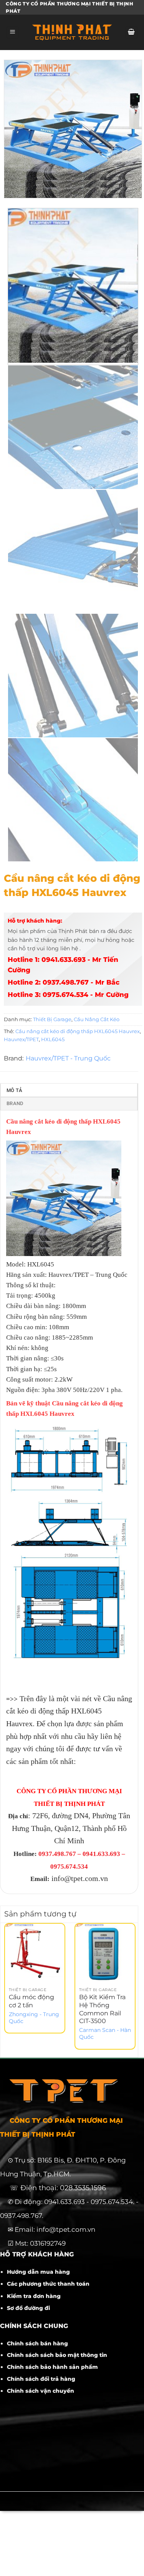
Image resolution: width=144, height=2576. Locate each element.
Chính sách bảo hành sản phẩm (52, 2367)
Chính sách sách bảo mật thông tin (57, 2355)
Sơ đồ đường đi (28, 2308)
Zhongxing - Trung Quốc (34, 2018)
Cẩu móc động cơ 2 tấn (31, 2001)
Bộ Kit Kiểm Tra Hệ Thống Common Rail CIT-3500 (102, 2009)
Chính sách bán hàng (37, 2343)
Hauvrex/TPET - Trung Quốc (68, 1058)
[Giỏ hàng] (131, 33)
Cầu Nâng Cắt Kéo (97, 1019)
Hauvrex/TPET (21, 1039)
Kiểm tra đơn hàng (34, 2296)
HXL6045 (53, 1039)
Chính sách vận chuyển (41, 2391)
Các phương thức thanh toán (48, 2284)
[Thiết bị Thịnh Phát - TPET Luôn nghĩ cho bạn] (72, 32)
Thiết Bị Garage (52, 1019)
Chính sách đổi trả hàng (41, 2379)
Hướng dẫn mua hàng (38, 2272)
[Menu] (13, 33)
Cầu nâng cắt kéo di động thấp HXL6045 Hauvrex (78, 1031)
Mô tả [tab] (14, 1090)
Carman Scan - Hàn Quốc (105, 2033)
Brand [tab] (15, 1103)
